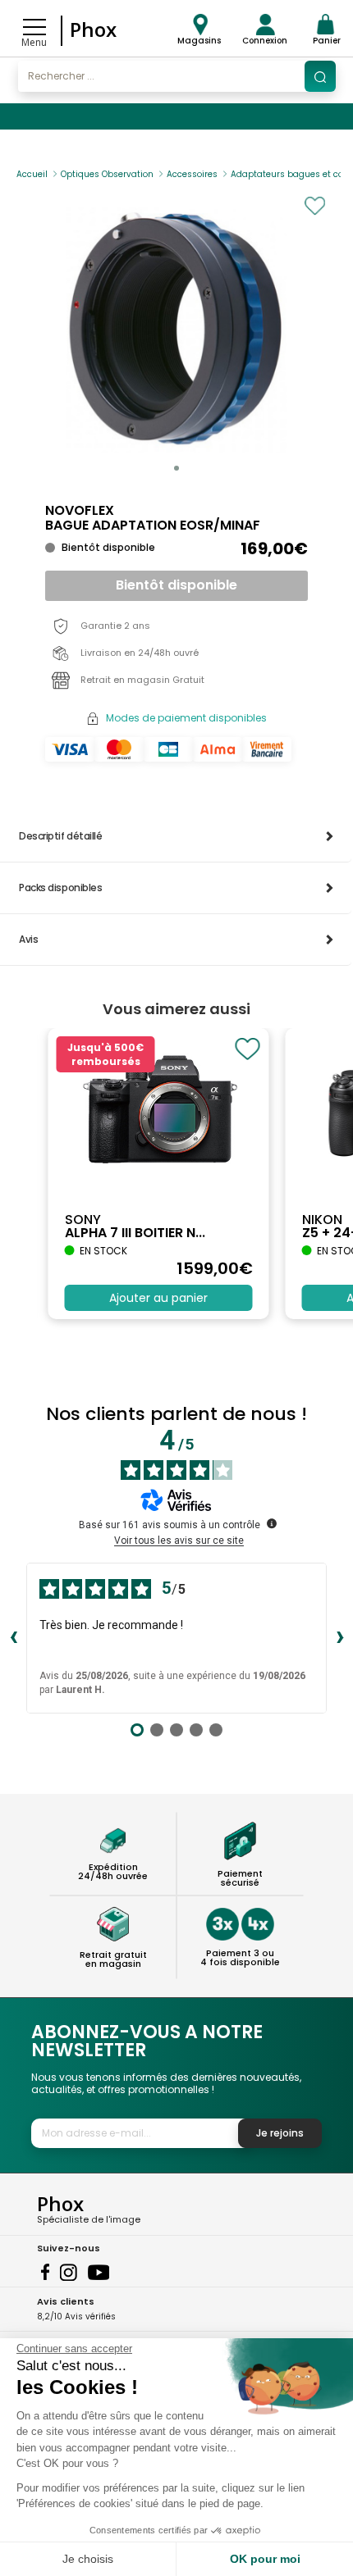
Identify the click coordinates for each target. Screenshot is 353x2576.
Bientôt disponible (176, 585)
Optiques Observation (107, 174)
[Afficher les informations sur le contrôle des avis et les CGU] (272, 1523)
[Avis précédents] (13, 1638)
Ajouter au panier (158, 1298)
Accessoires (192, 174)
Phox (93, 29)
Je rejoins (280, 2133)
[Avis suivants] (340, 1638)
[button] (176, 468)
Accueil (32, 174)
